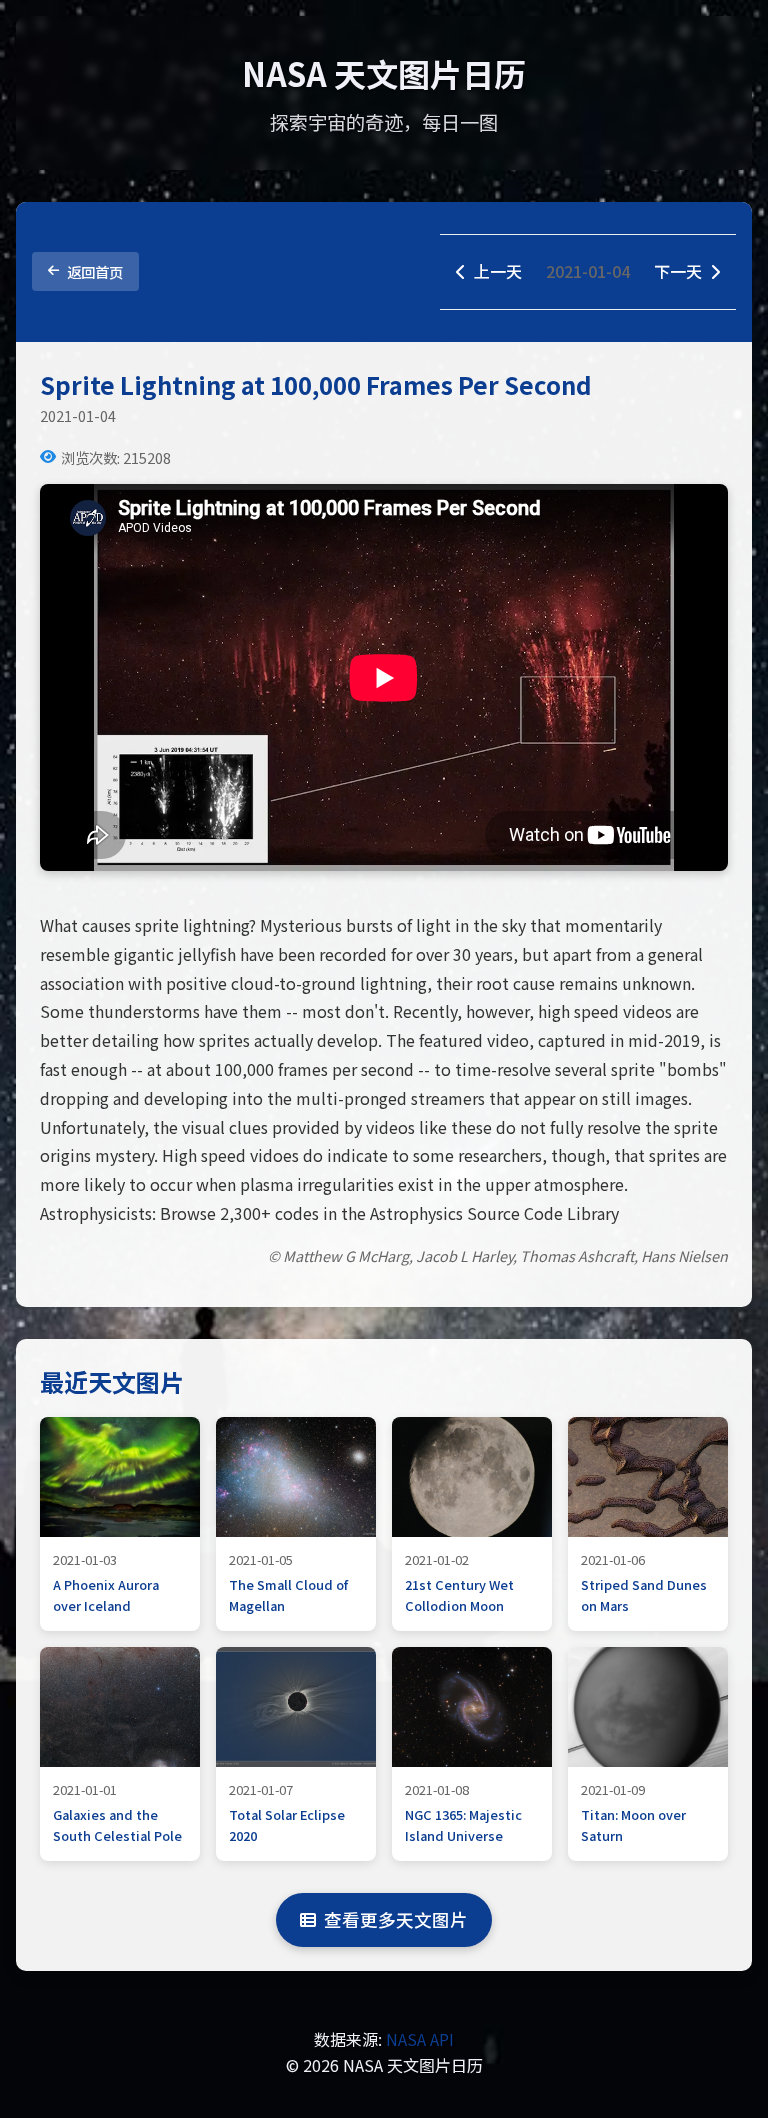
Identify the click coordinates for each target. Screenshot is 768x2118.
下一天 (678, 271)
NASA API (420, 2039)
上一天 (498, 271)
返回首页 (95, 271)
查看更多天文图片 (396, 1919)
